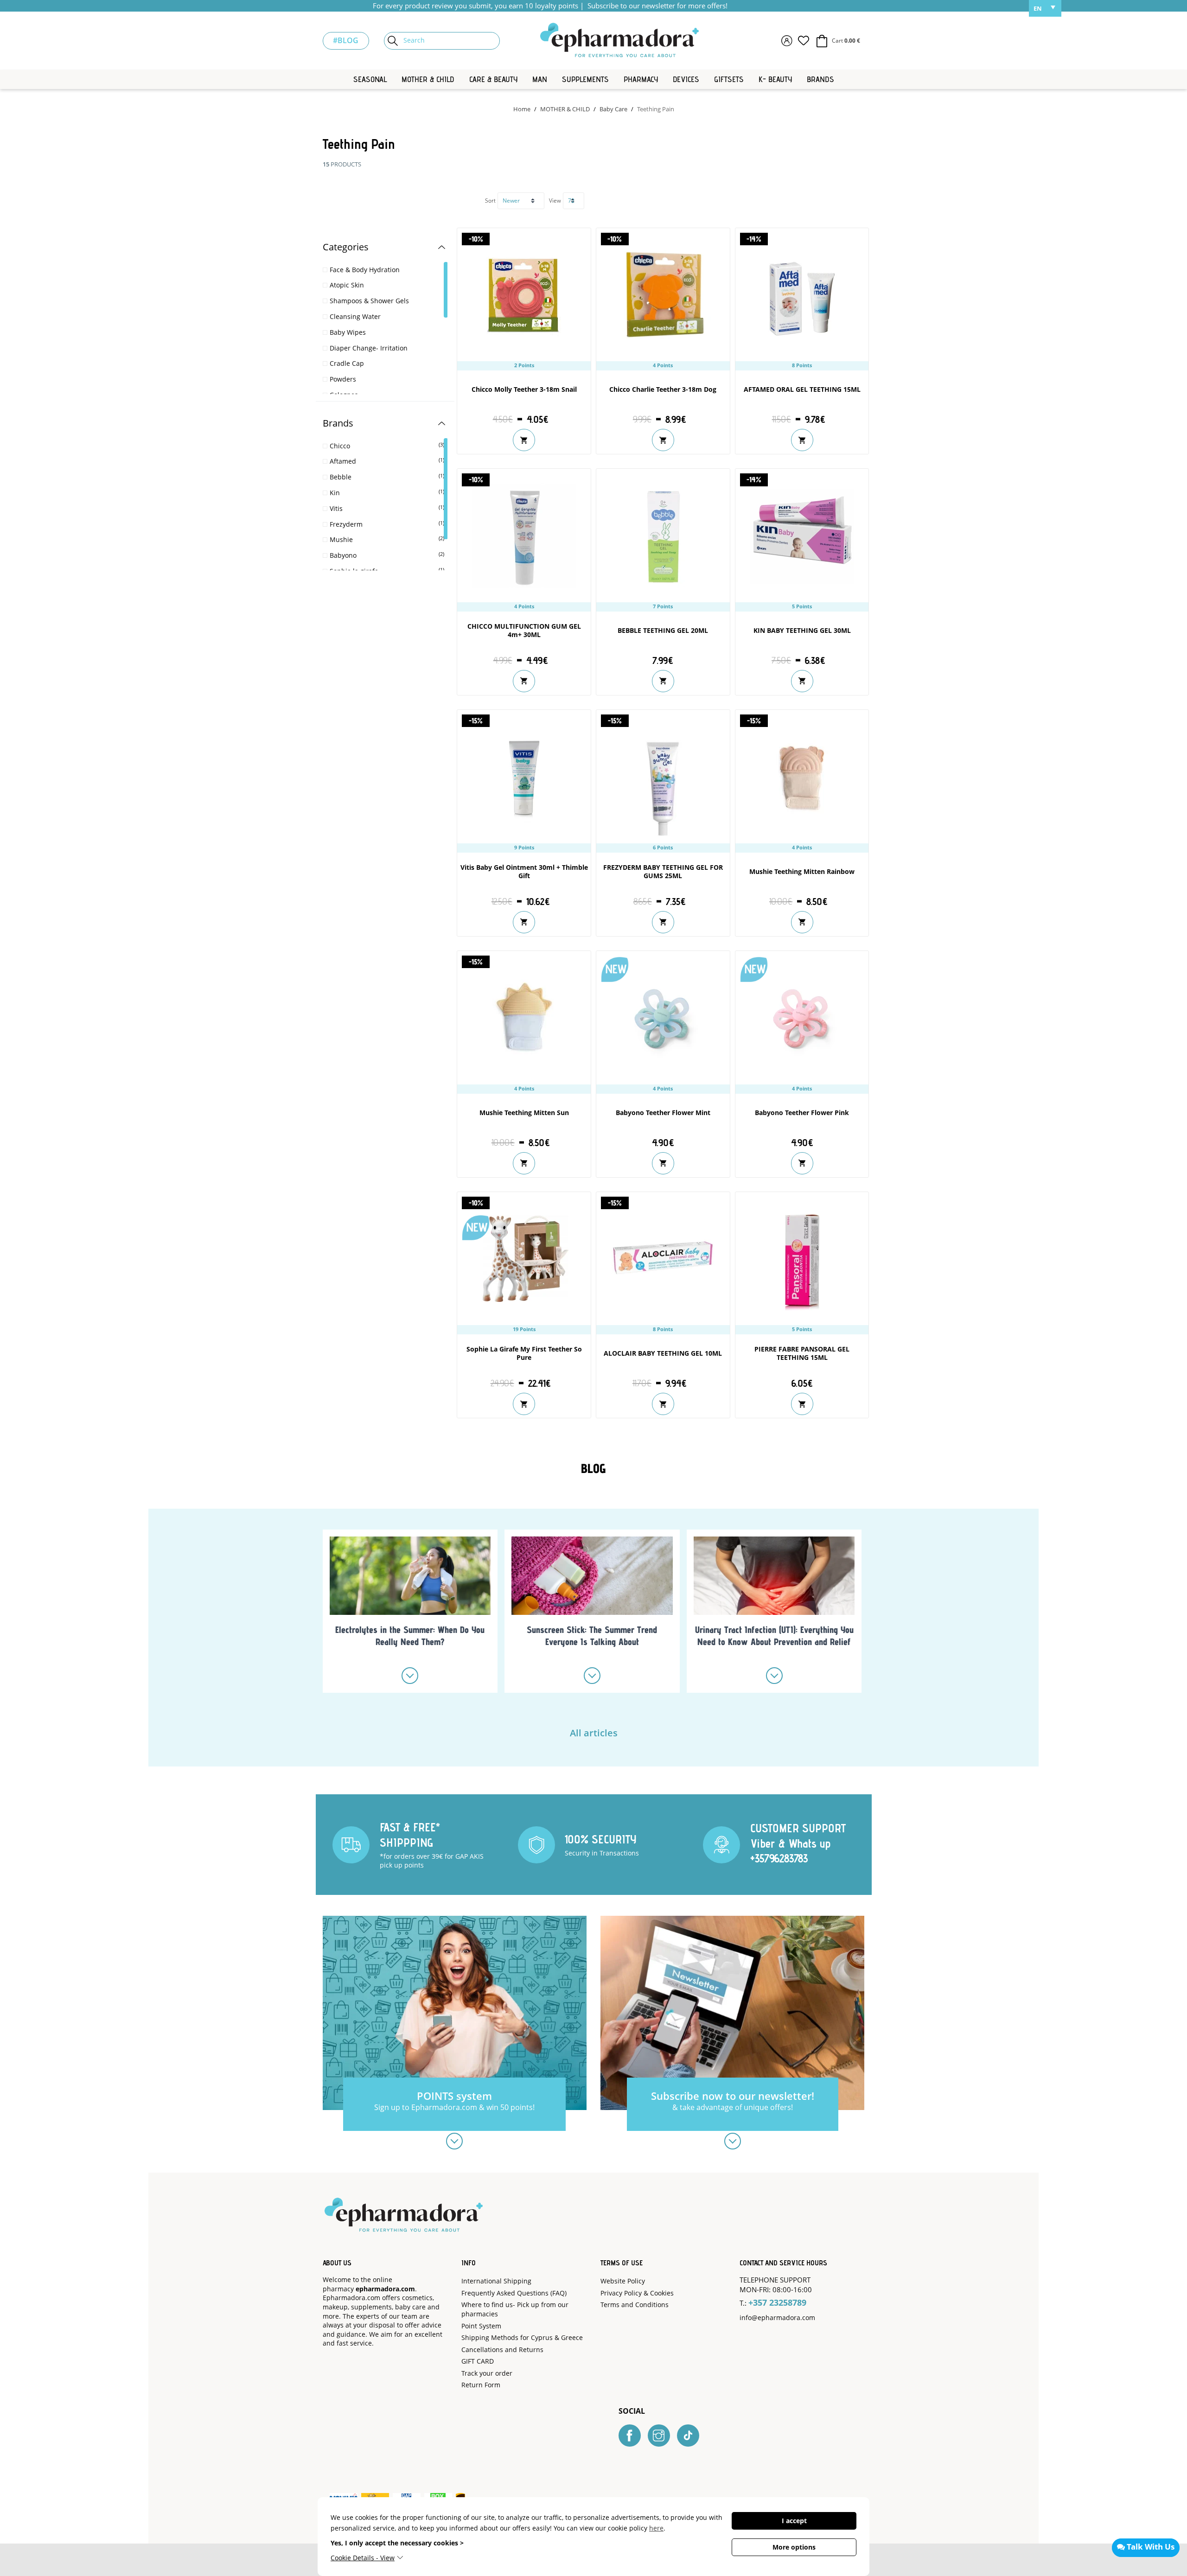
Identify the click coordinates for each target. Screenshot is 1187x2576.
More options (794, 2547)
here (656, 2528)
